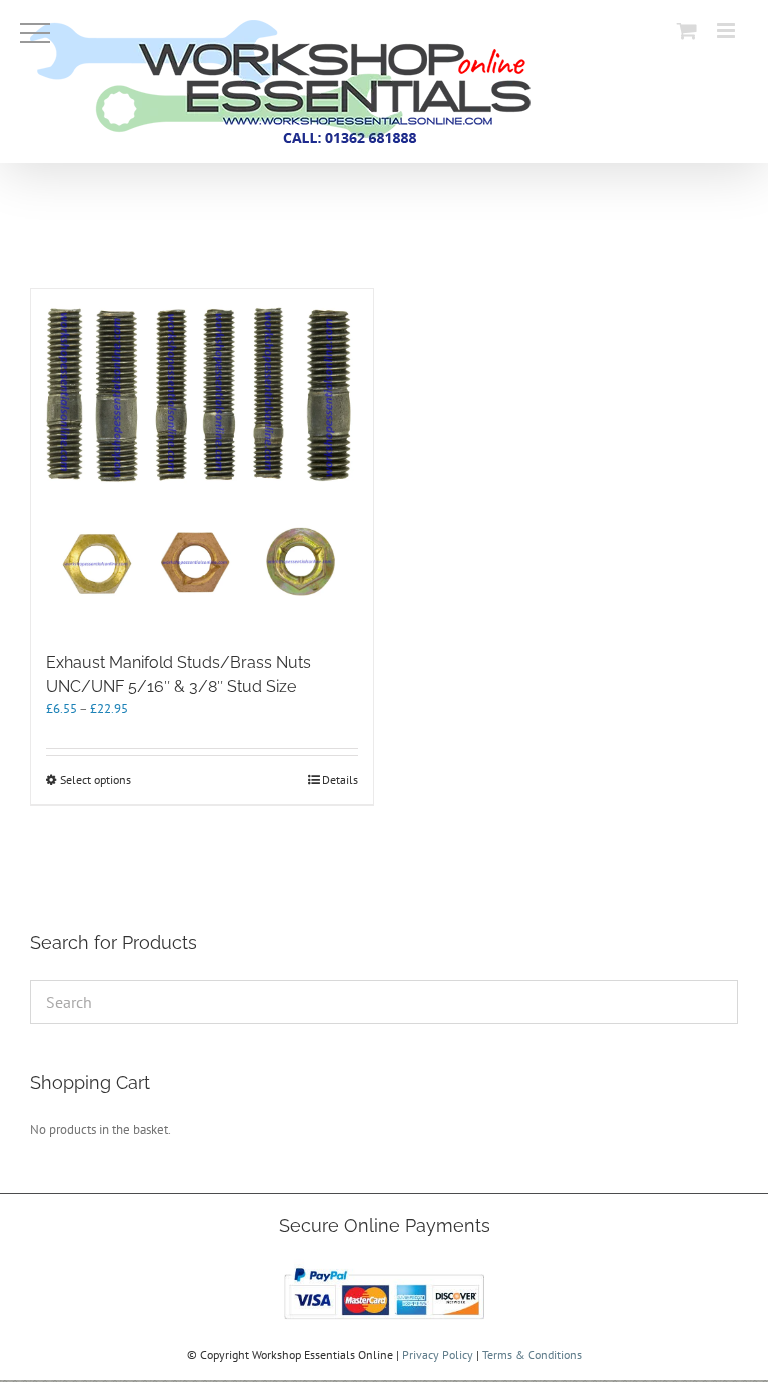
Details (340, 779)
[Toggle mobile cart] (687, 30)
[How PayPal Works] (384, 1267)
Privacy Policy (437, 1354)
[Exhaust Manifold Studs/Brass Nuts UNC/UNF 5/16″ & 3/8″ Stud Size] (202, 460)
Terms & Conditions (532, 1354)
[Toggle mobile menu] (727, 30)
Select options (95, 779)
